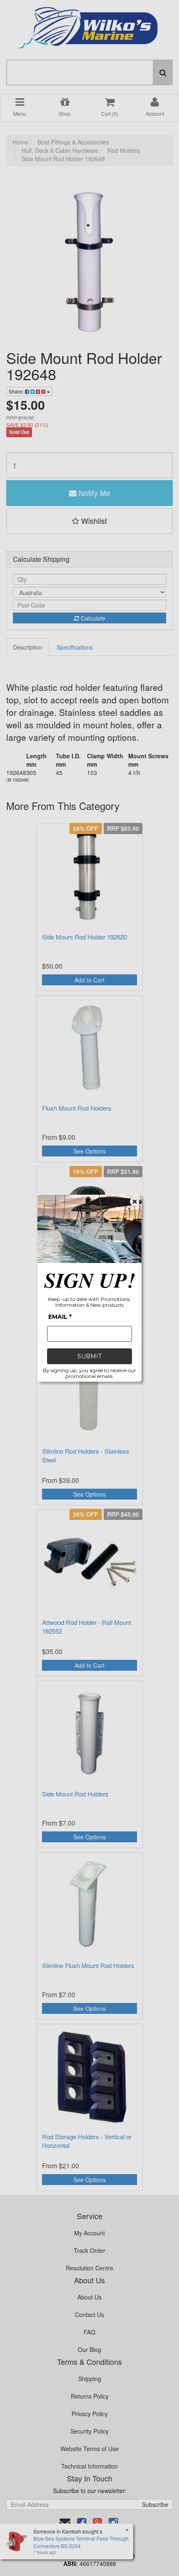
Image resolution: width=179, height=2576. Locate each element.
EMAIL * (60, 1317)
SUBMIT (89, 1356)
